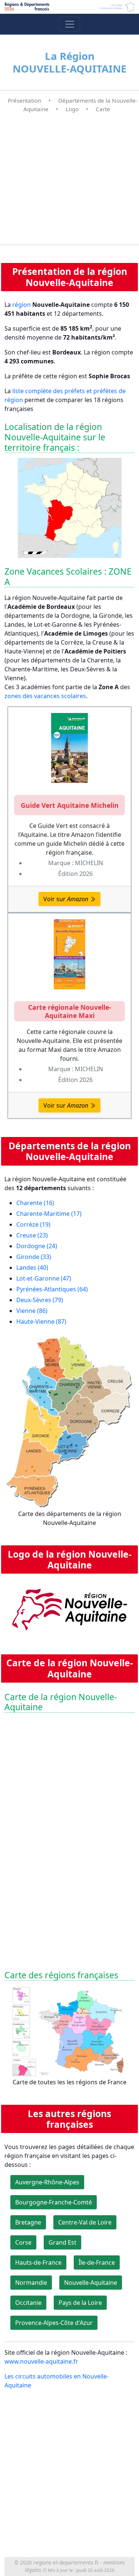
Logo (72, 109)
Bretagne (28, 2222)
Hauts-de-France (38, 2262)
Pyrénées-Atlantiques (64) (52, 1289)
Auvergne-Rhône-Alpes (47, 2182)
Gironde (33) (34, 1257)
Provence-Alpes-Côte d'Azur (54, 2323)
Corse (23, 2242)
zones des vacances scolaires (45, 696)
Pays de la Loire (80, 2303)
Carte (103, 109)
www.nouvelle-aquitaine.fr (41, 2361)
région (21, 305)
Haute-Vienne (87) (41, 1321)
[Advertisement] (69, 179)
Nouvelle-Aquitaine (91, 2283)
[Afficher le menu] (70, 24)
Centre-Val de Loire (85, 2222)
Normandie (31, 2283)
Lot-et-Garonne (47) (44, 1278)
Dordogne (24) (37, 1246)
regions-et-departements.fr (66, 2562)
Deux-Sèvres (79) (40, 1300)
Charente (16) (35, 1203)
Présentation (24, 100)
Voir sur (66, 899)
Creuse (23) (32, 1235)
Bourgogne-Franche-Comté (54, 2202)
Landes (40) (32, 1268)
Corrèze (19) (33, 1224)
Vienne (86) (32, 1311)
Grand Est (62, 2242)
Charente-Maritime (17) (49, 1214)
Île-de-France (97, 2262)
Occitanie (28, 2303)
